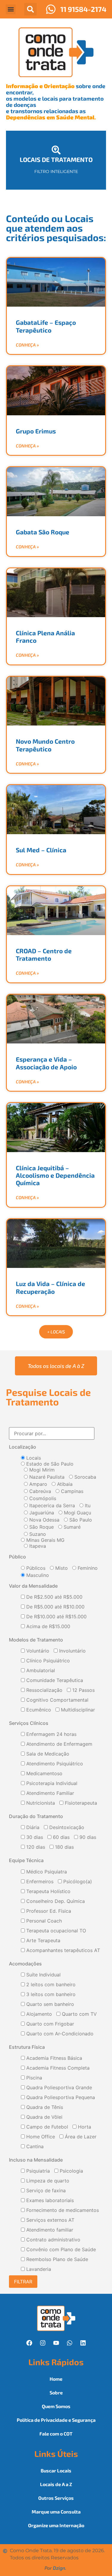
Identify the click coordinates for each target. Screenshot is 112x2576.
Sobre (56, 2392)
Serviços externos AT (50, 2220)
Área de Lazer (80, 2137)
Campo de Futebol (46, 2127)
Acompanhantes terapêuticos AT (62, 1951)
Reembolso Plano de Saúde (56, 2260)
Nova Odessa (44, 1520)
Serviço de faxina (45, 2191)
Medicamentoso (44, 1774)
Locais (33, 1458)
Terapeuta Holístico (48, 1892)
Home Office (40, 2137)
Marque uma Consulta (56, 2512)
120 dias (35, 1847)
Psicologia (71, 2171)
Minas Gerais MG (45, 1540)
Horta (84, 2127)
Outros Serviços (56, 2498)
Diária (32, 1828)
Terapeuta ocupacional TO (55, 1931)
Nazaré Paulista (46, 1477)
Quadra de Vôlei (44, 2117)
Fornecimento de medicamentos (62, 2210)
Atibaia (64, 1484)
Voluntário (37, 1651)
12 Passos (83, 1690)
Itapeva (37, 1546)
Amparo (37, 1484)
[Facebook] (29, 2343)
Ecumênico (38, 1710)
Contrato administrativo (53, 2240)
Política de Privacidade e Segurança (56, 2420)
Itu (87, 1505)
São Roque (41, 1527)
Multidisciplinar (77, 1710)
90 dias (87, 1837)
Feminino (87, 1568)
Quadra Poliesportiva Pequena (60, 2098)
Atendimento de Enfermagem (59, 1744)
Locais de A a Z (56, 2484)
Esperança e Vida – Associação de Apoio (46, 1063)
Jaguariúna (41, 1513)
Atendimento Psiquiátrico (54, 1764)
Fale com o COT (56, 2434)
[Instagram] (43, 2343)
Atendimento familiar (49, 2230)
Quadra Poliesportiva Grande (58, 2088)
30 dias (34, 1837)
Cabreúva (39, 1491)
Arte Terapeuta (43, 1941)
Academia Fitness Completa (57, 2068)
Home (56, 2379)
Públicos (35, 1568)
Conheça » (27, 345)
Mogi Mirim (41, 1470)
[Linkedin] (83, 2343)
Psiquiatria (37, 2171)
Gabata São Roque (43, 532)
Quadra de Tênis (44, 2107)
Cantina (34, 2147)
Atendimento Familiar (49, 1793)
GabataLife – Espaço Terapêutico (46, 326)
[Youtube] (56, 2343)
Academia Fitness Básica (53, 2058)
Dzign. (60, 2568)
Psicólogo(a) (77, 1882)
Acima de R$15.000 (47, 1627)
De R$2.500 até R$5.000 (54, 1597)
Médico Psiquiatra (46, 1872)
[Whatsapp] (70, 2343)
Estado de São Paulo (49, 1464)
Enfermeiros (39, 1882)
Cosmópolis (42, 1498)
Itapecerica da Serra (51, 1505)
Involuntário (72, 1651)
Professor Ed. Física (48, 1911)
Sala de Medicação (47, 1754)
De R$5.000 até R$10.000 (55, 1607)
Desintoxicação (66, 1828)
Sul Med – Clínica (41, 850)
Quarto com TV (79, 2014)
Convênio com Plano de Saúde (60, 2250)
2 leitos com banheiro (50, 1985)
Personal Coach (43, 1921)
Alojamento (38, 2014)
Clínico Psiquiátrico (47, 1661)
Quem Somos (56, 2406)
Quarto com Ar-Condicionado (59, 2034)
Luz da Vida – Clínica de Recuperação (50, 1287)
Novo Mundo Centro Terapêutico (45, 745)
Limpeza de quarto (47, 2181)
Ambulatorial (40, 1671)
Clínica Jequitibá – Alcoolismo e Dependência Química (55, 1175)
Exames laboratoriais (49, 2201)
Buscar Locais (56, 2470)
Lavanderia (38, 2269)
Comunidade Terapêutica (54, 1681)
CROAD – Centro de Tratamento (44, 954)
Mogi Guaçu (77, 1513)
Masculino (37, 1575)
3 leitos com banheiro (50, 1995)
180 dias (64, 1847)
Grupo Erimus (36, 431)
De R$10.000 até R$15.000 (56, 1617)
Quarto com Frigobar (49, 2024)
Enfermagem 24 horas (51, 1734)
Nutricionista (40, 1803)
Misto (61, 1568)
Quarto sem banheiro (49, 2004)
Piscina (33, 2078)
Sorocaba (85, 1477)
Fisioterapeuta (80, 1803)
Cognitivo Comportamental (57, 1700)
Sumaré (71, 1527)
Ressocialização (44, 1690)
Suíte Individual (43, 1975)
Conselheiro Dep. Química (55, 1901)
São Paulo (80, 1520)
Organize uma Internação (56, 2525)
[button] (11, 9)
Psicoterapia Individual (51, 1784)
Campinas (71, 1491)
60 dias (60, 1837)
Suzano (37, 1534)
